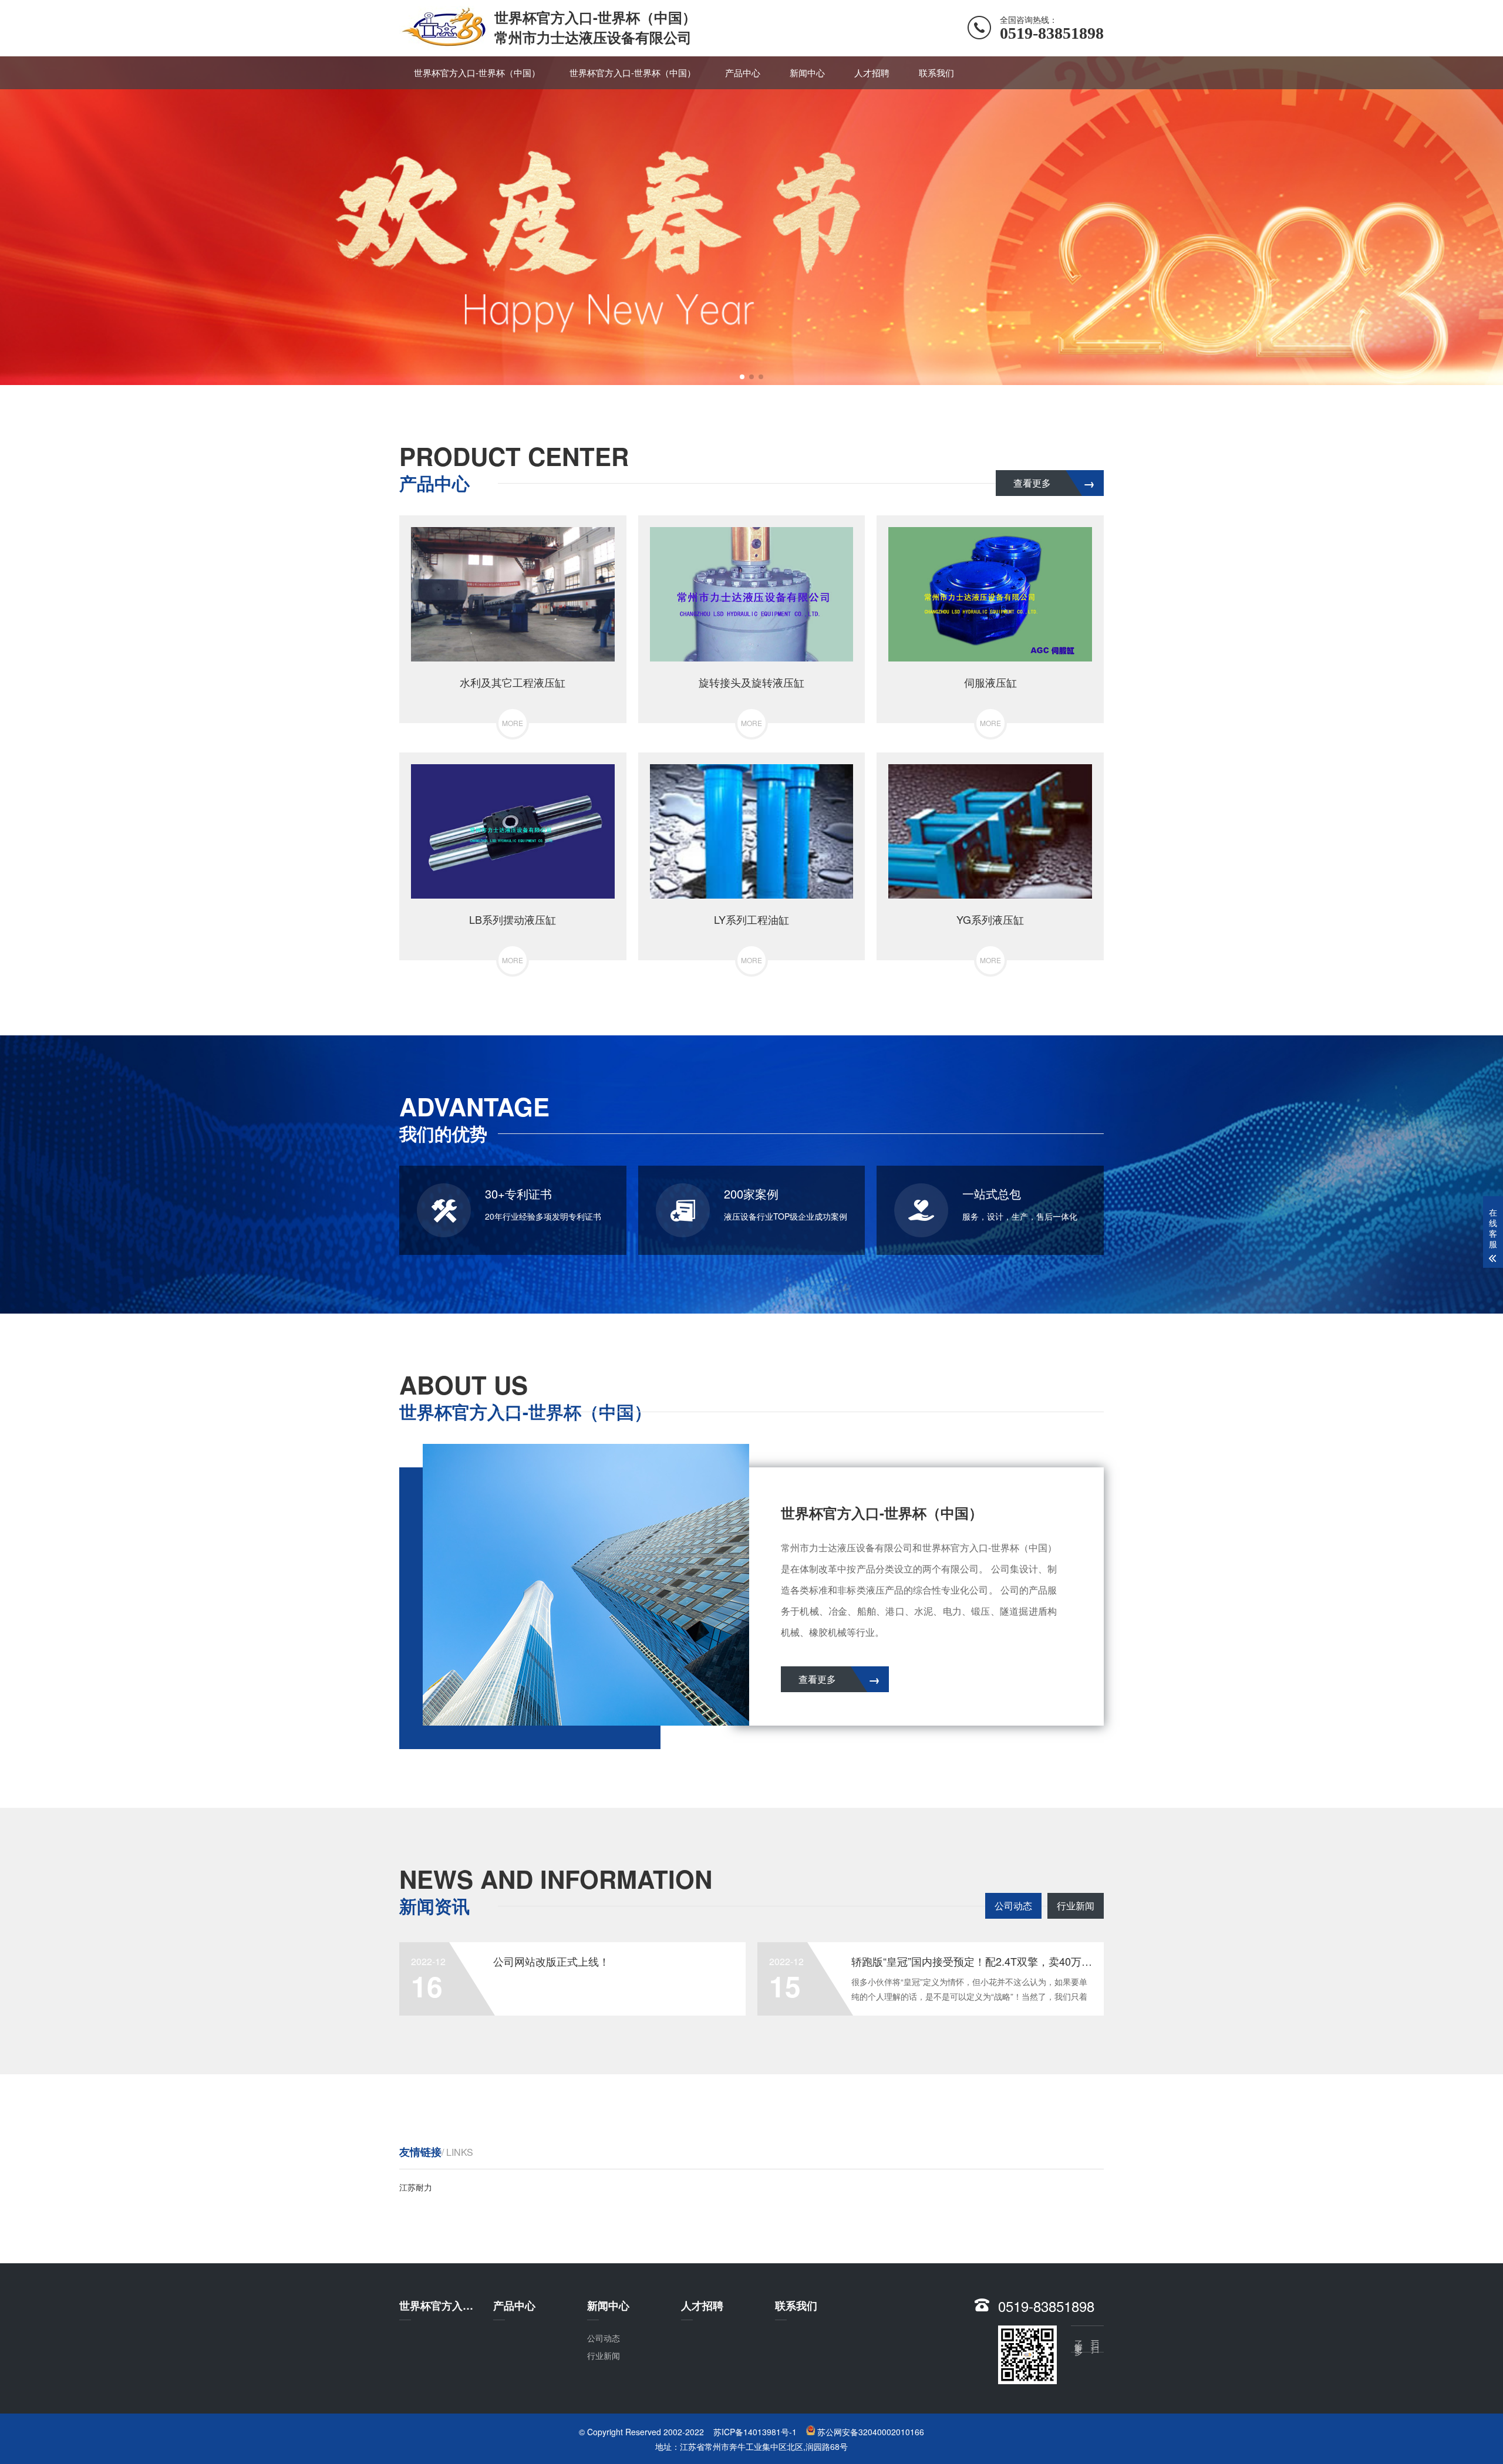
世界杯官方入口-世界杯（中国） (477, 72)
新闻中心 (807, 72)
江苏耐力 (416, 2187)
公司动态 (1013, 1906)
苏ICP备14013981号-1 (755, 2432)
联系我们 (936, 72)
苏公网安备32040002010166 (871, 2432)
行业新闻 (1076, 1906)
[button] (742, 377)
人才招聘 (872, 72)
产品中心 (743, 72)
